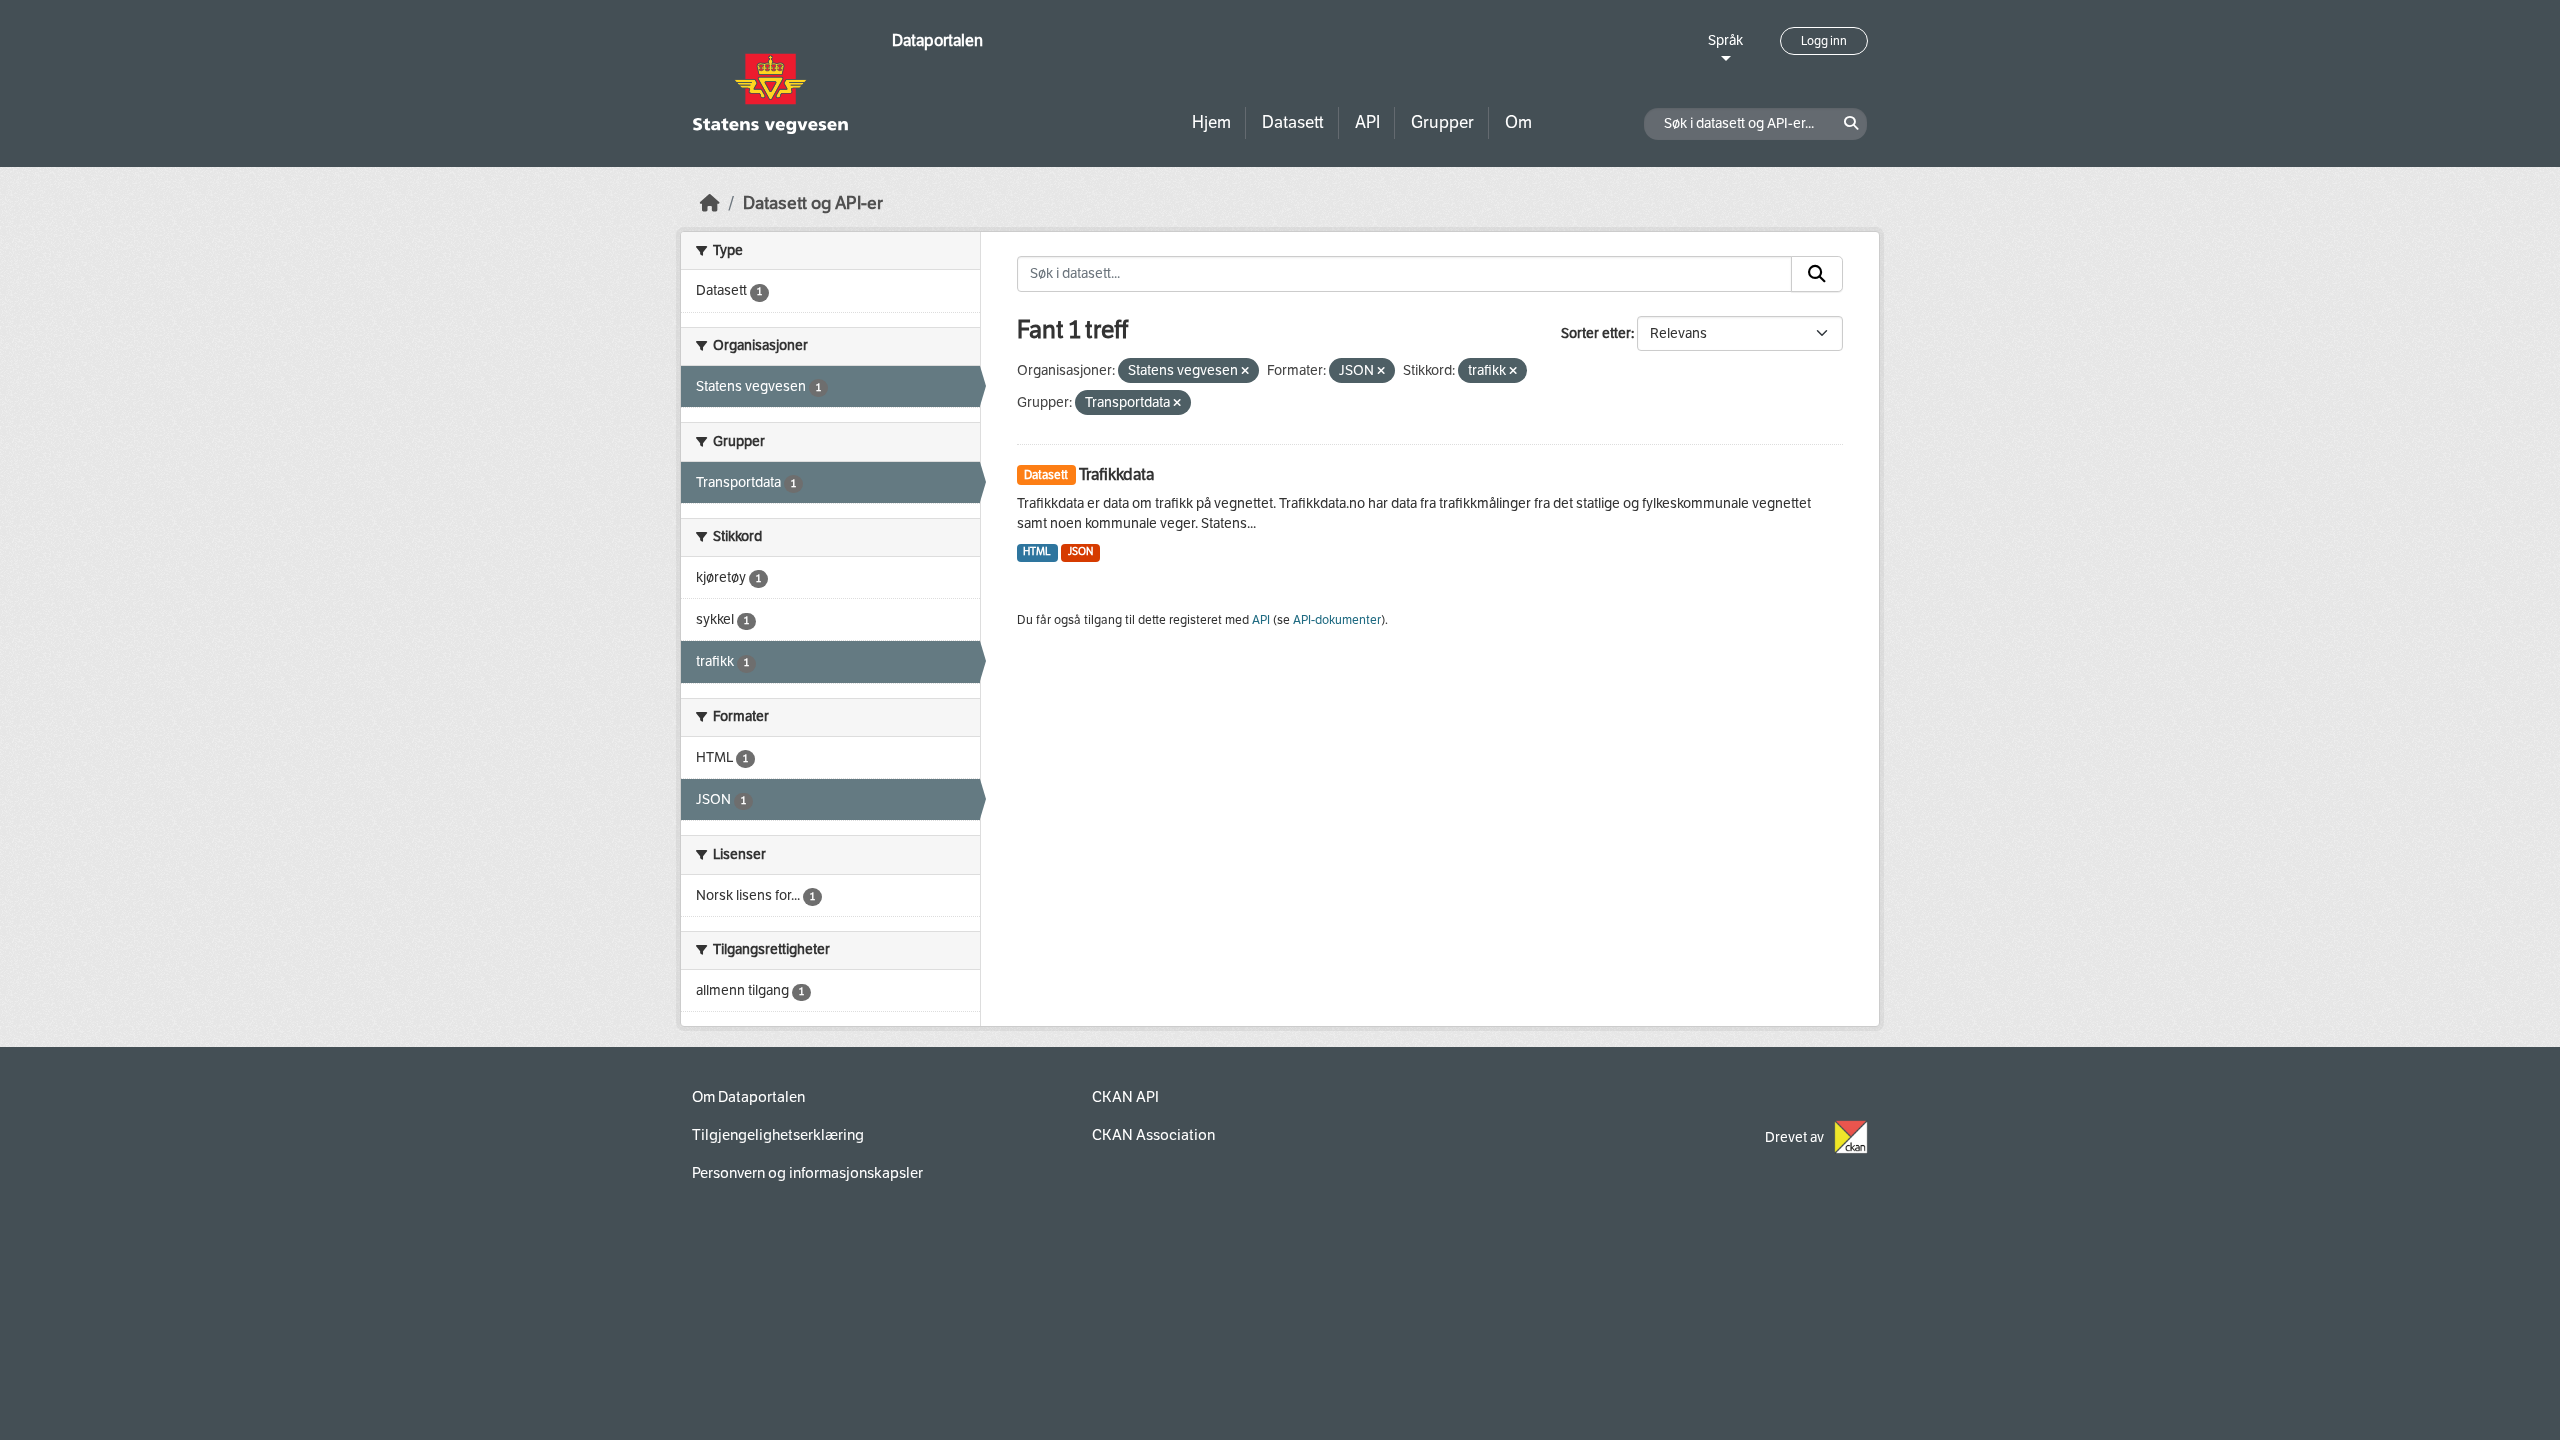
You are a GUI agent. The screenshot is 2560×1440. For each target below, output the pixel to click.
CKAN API (1125, 1097)
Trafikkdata (1116, 474)
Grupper (1442, 122)
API (1367, 122)
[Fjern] (1245, 371)
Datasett (1293, 122)
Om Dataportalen (748, 1097)
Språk (1725, 40)
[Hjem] (710, 203)
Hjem (1211, 122)
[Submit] (1817, 274)
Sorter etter (1596, 333)
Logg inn (1824, 41)
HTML (1037, 551)
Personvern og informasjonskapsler (807, 1173)
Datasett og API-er (813, 203)
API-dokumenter (1337, 620)
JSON (1080, 551)
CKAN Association (1153, 1135)
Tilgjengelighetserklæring (778, 1135)
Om (1518, 122)
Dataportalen (937, 40)
